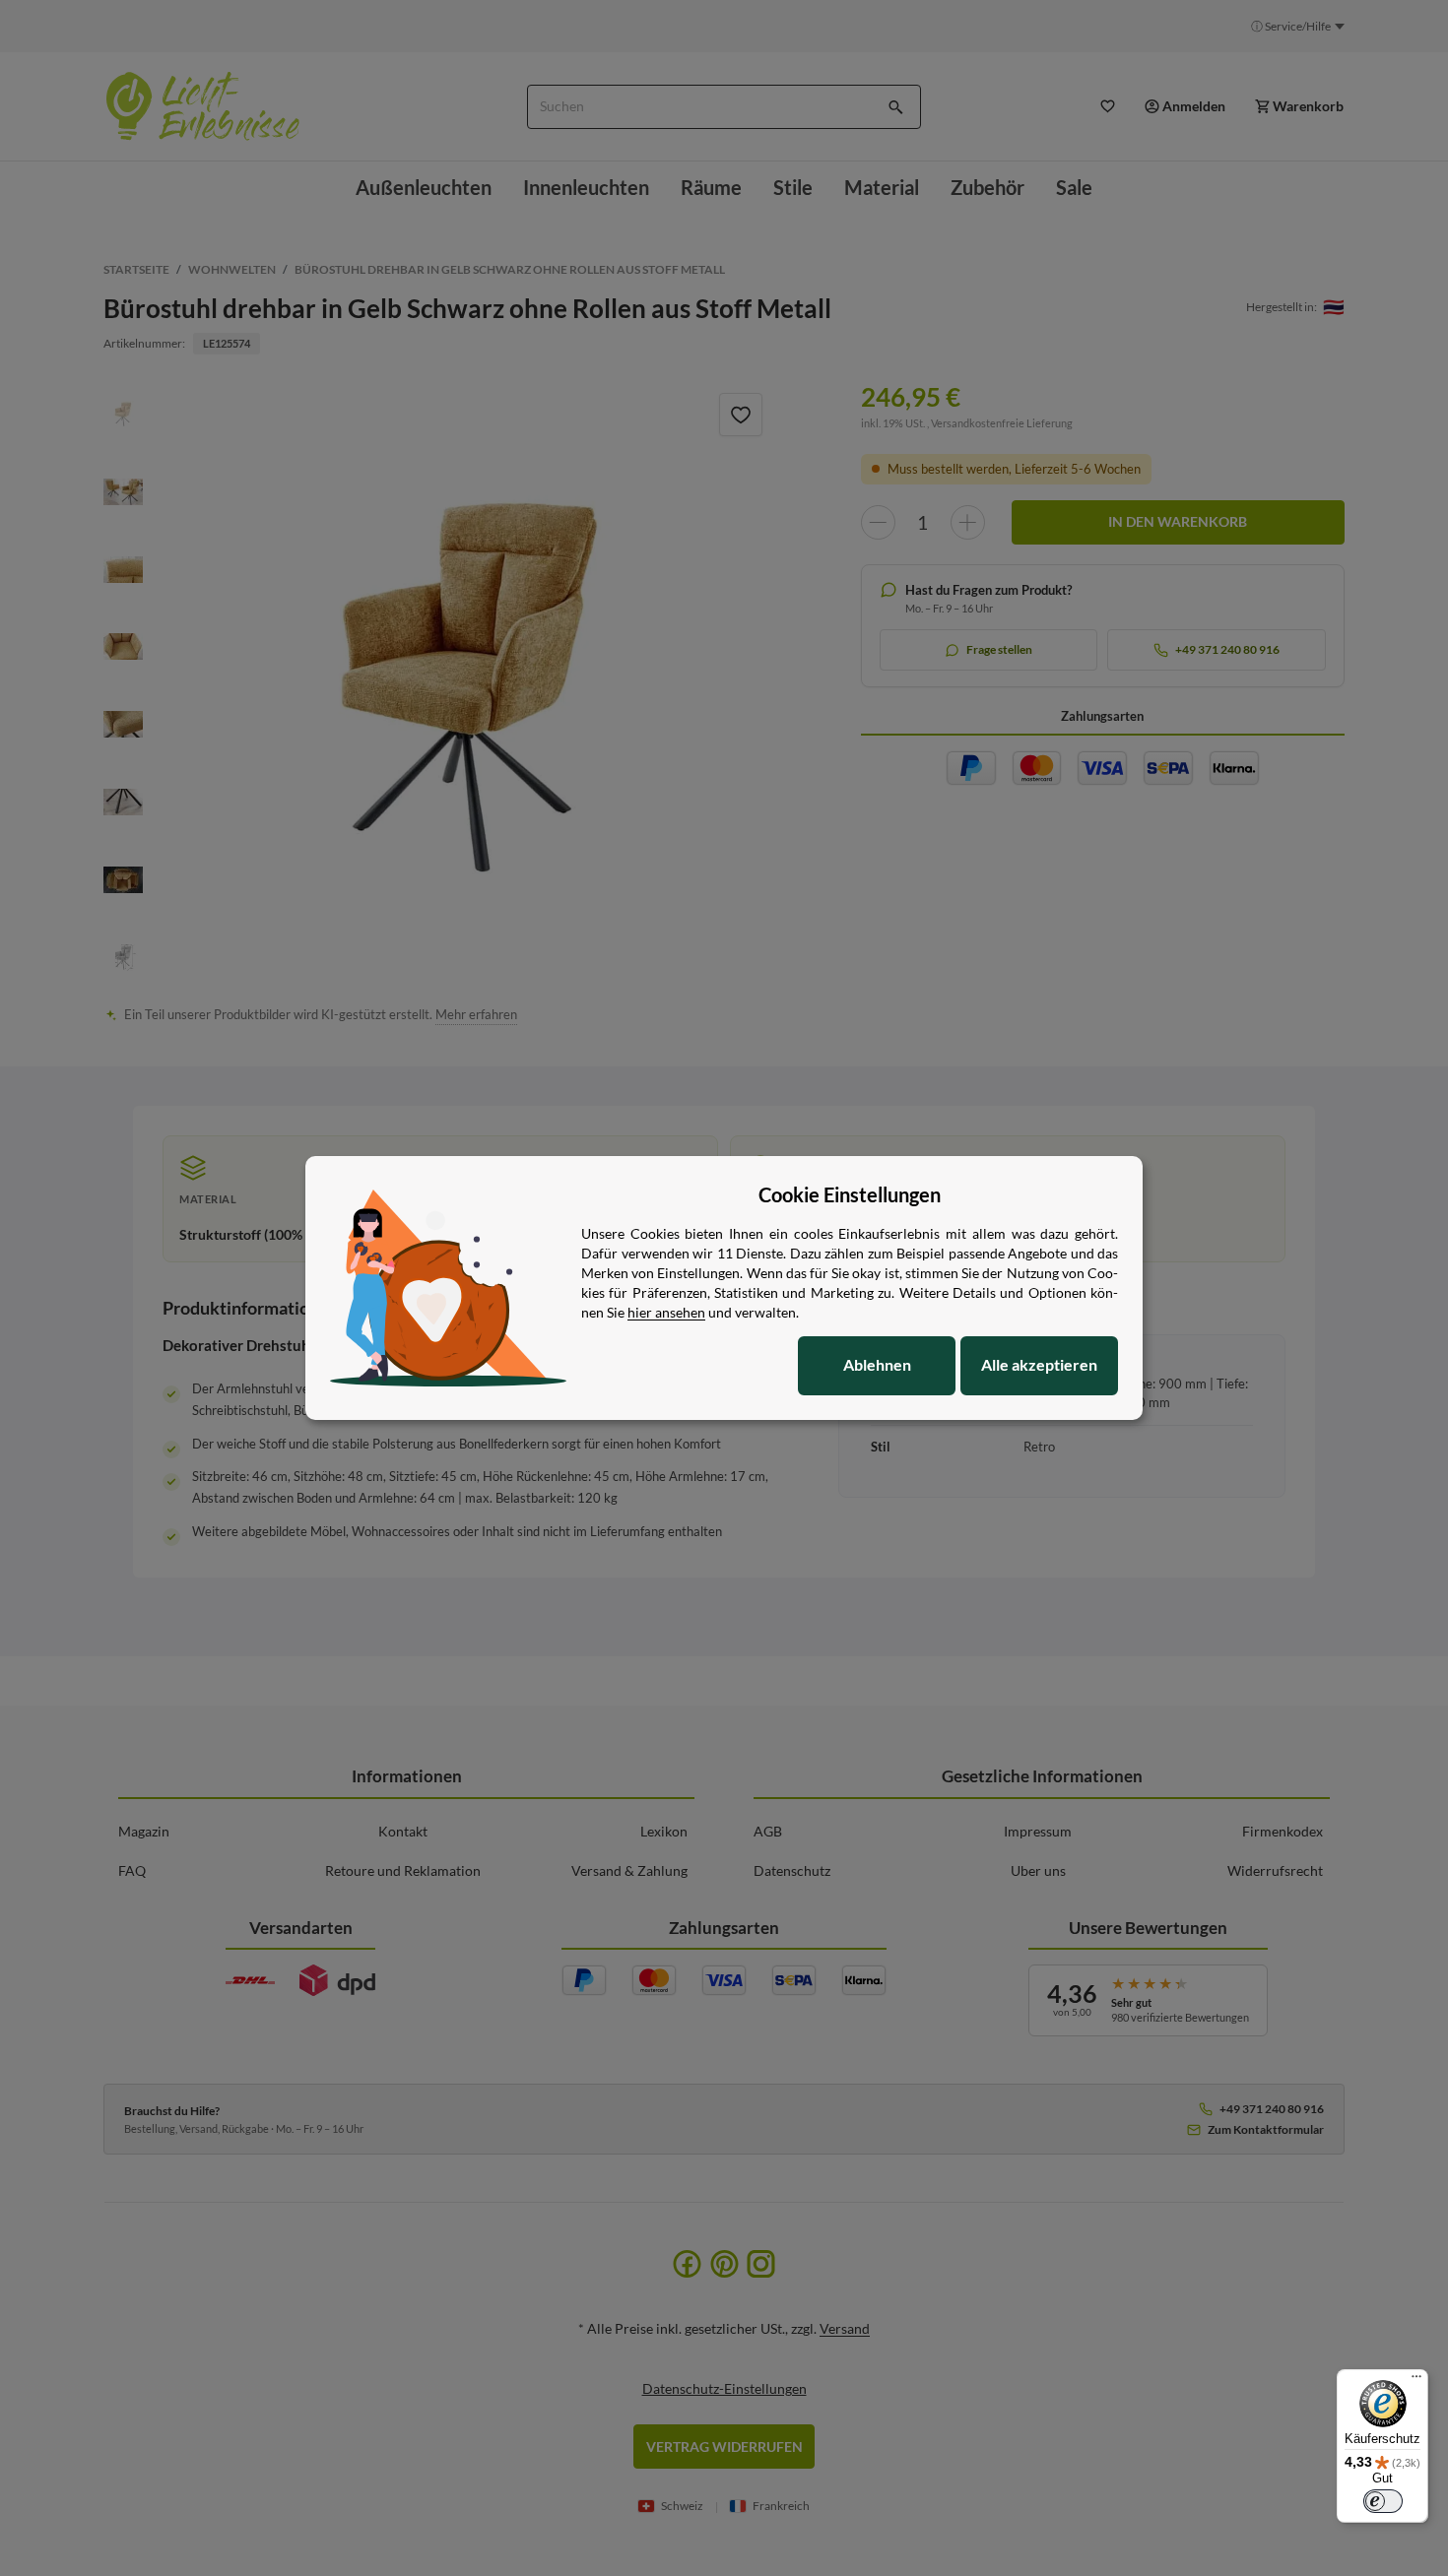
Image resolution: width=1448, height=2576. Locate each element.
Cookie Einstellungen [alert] (850, 1194)
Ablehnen (877, 1364)
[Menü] (1416, 2381)
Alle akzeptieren (1039, 1364)
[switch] (1383, 2501)
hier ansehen (666, 1312)
